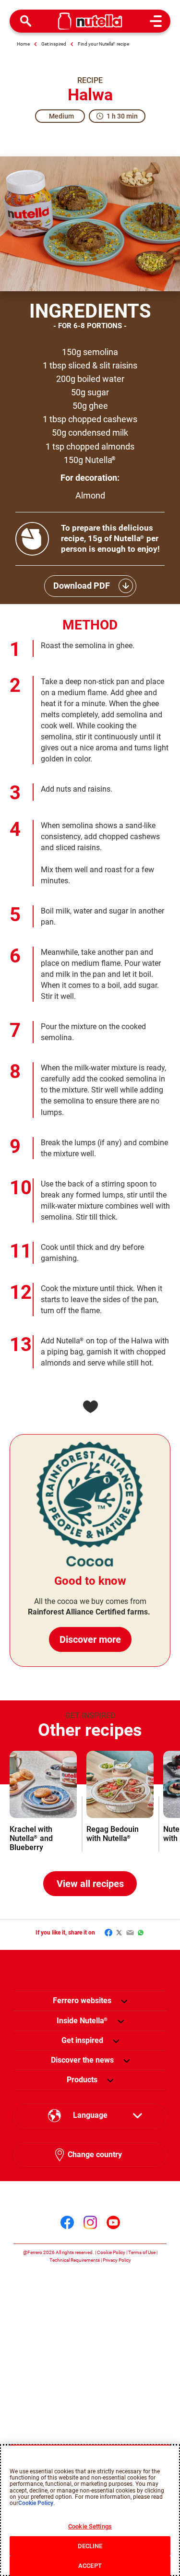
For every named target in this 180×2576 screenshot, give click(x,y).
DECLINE (90, 2546)
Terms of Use (142, 2252)
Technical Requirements (75, 2260)
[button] (124, 2001)
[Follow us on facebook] (67, 2222)
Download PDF (82, 586)
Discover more (90, 1639)
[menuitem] (82, 2021)
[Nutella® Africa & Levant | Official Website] (90, 21)
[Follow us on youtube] (113, 2222)
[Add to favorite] (90, 1407)
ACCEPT (90, 2566)
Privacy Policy (117, 2260)
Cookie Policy (111, 2252)
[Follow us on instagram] (90, 2222)
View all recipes (90, 1884)
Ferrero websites (82, 2000)
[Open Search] (26, 21)
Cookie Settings (90, 2526)
